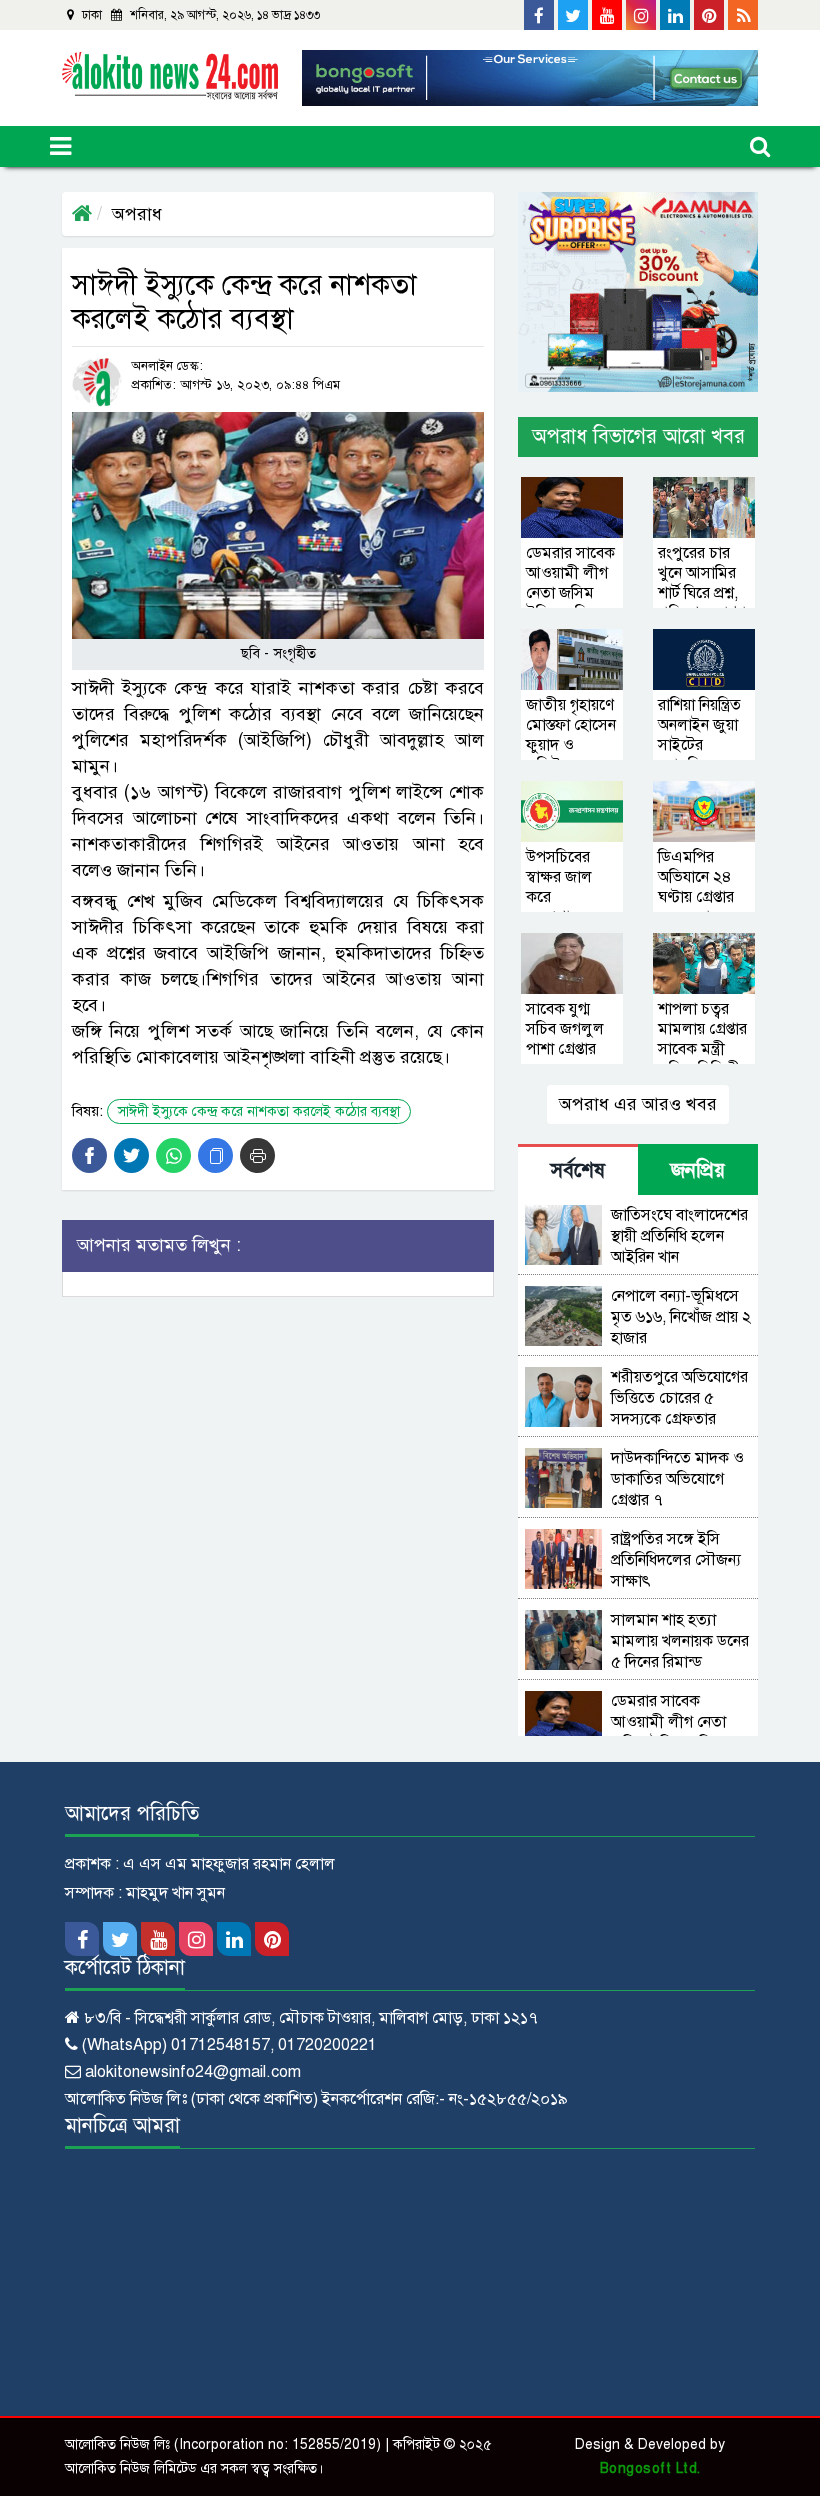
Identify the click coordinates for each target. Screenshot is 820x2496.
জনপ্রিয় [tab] (698, 1170)
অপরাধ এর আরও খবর (638, 1104)
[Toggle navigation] (60, 146)
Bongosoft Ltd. (650, 2468)
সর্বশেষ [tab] (578, 1170)
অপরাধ (137, 214)
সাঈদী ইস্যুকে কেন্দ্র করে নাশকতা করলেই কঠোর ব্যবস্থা (259, 1111)
